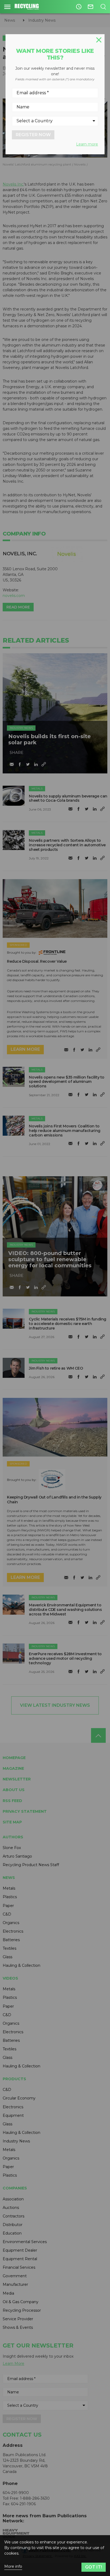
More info (13, 2567)
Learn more (87, 144)
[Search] (103, 7)
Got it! (94, 2567)
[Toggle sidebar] (7, 7)
